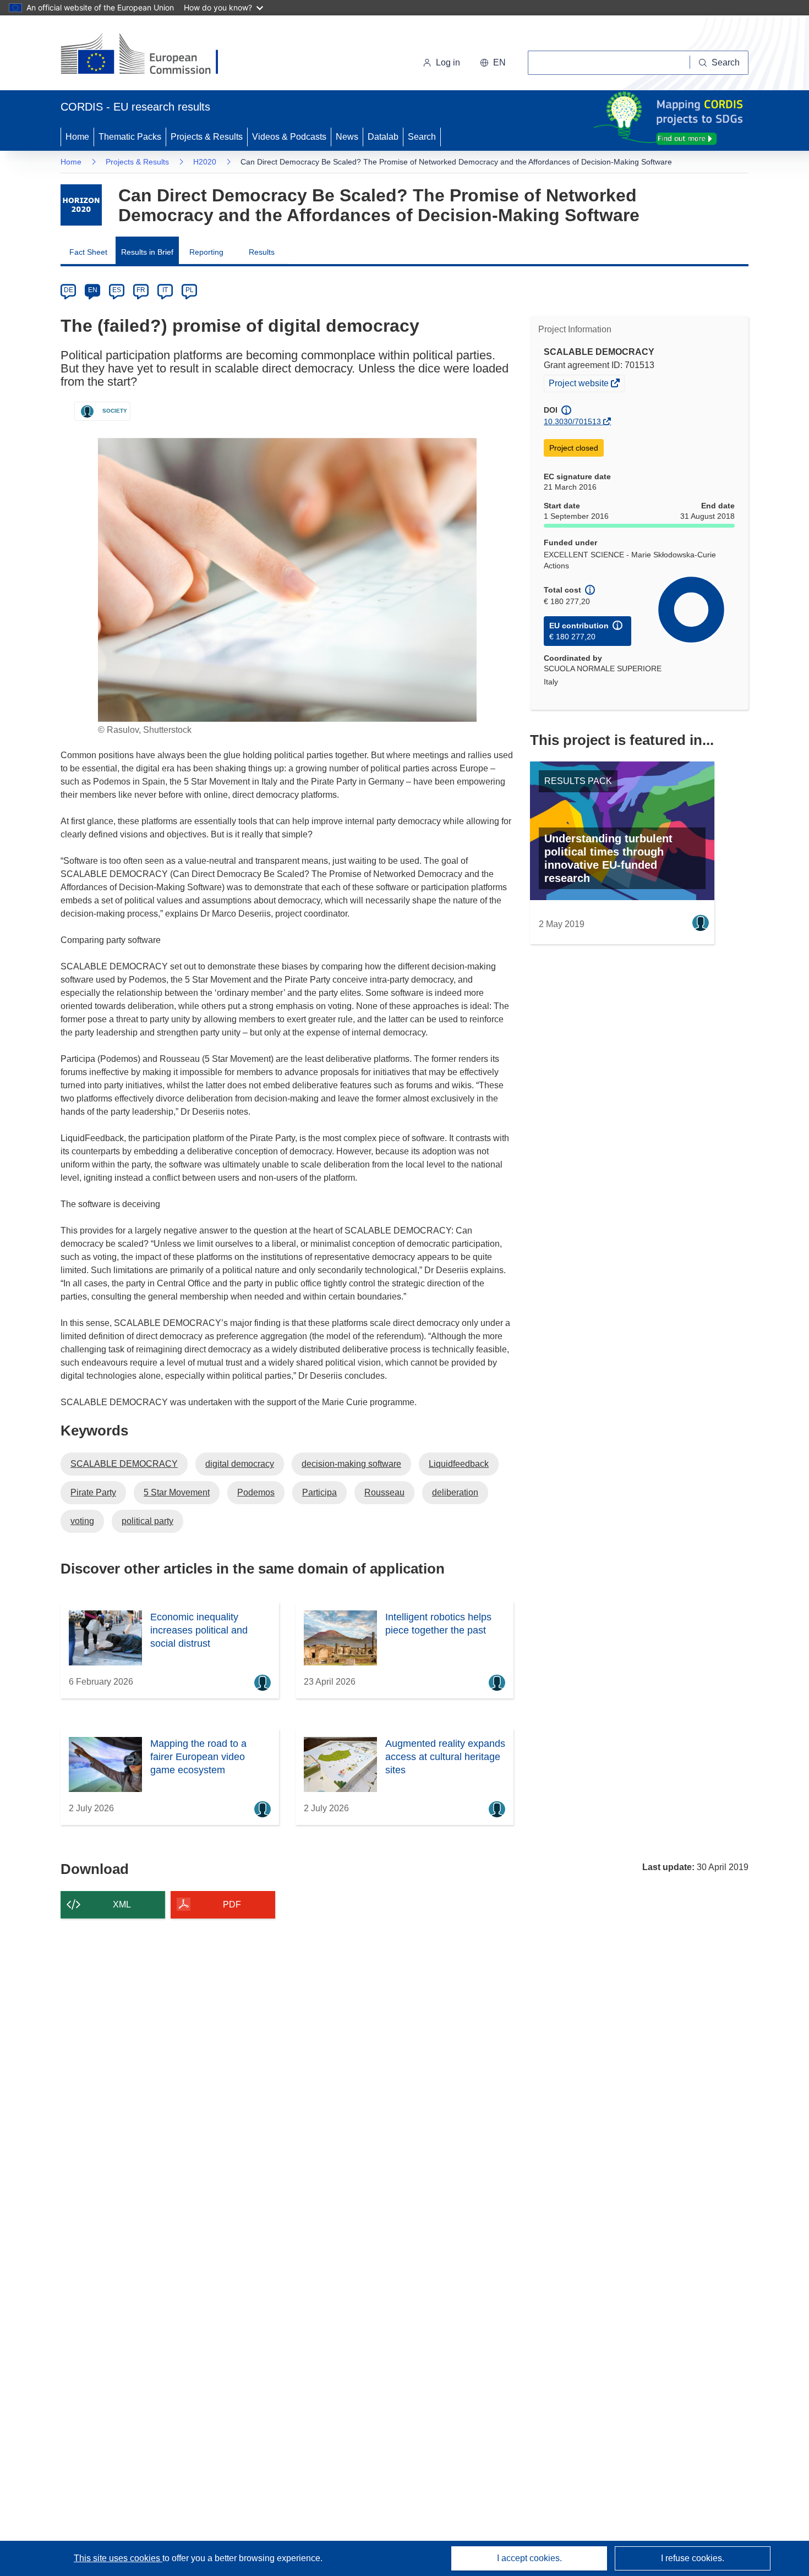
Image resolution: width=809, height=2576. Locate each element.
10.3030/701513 (572, 421)
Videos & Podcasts (289, 137)
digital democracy (240, 1464)
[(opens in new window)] (149, 55)
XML (122, 1904)
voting (82, 1521)
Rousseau (384, 1492)
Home (77, 137)
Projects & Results (207, 137)
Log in (448, 62)
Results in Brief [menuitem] (147, 252)
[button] (493, 63)
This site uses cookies (118, 2558)
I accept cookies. (529, 2558)
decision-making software (351, 1464)
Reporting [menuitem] (206, 252)
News (347, 137)
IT (165, 290)
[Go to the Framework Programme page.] (81, 205)
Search (422, 137)
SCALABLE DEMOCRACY (124, 1464)
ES (117, 290)
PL (190, 290)
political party (147, 1521)
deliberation (455, 1492)
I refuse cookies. (693, 2558)
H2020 (205, 162)
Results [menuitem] (262, 252)
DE (69, 290)
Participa (319, 1492)
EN (93, 290)
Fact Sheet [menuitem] (88, 252)
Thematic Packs (130, 137)
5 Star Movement (177, 1492)
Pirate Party (93, 1492)
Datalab (383, 137)
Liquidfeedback (459, 1464)
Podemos (256, 1492)
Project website (580, 385)
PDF (232, 1904)
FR (141, 290)
